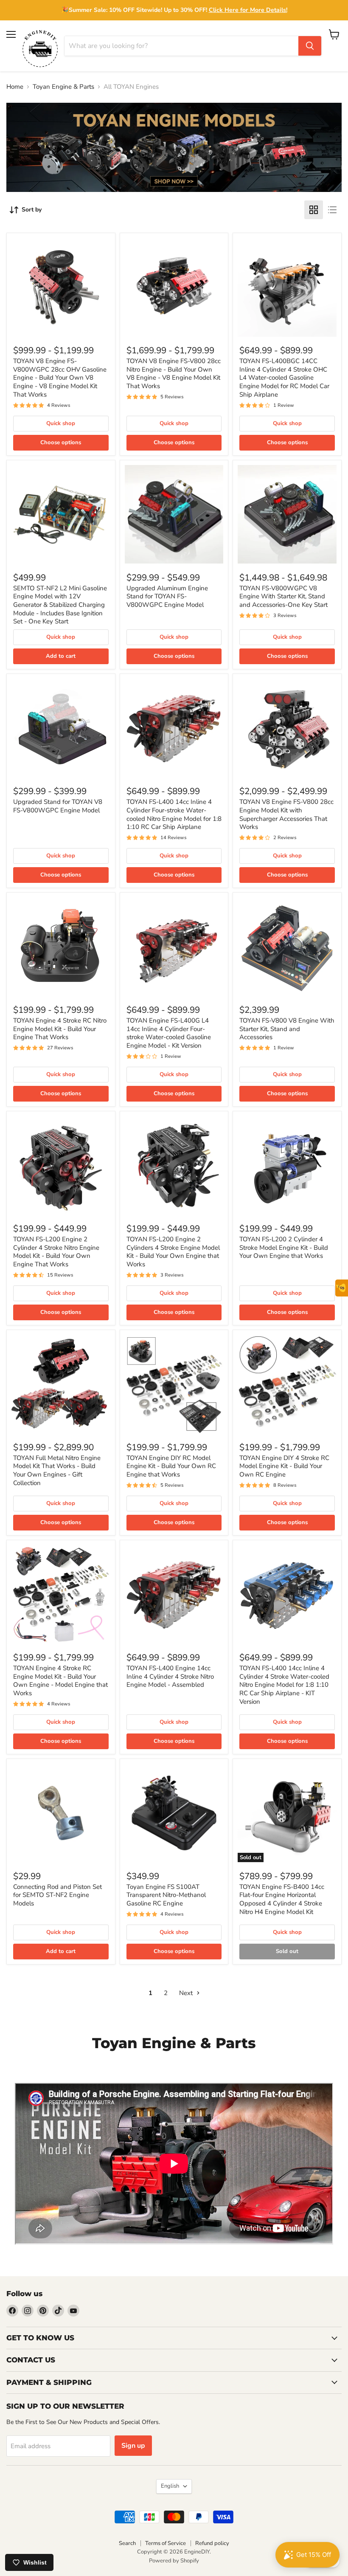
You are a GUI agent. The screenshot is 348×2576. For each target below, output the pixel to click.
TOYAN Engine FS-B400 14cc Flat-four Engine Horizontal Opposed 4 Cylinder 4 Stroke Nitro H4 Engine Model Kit (282, 1899)
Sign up (133, 2446)
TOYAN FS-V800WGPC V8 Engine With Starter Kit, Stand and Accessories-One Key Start (283, 596)
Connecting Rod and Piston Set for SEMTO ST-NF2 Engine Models (58, 1895)
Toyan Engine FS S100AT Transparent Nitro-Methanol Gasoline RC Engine (166, 1895)
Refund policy (212, 2543)
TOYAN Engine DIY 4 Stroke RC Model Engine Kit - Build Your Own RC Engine (284, 1466)
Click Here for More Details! (248, 10)
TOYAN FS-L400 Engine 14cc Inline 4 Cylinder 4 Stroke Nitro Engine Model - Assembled (170, 1676)
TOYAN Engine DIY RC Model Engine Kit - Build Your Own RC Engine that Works (171, 1466)
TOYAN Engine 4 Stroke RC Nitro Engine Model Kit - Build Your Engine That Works (60, 1029)
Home (15, 87)
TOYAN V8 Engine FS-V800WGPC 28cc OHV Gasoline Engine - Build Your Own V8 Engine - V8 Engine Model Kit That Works (60, 378)
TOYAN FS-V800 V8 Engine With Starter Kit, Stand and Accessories (287, 1029)
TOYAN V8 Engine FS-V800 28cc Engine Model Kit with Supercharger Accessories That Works (286, 814)
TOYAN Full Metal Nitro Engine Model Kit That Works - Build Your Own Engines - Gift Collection (57, 1470)
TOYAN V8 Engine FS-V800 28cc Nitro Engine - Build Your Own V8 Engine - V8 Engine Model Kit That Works (174, 373)
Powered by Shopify (174, 2561)
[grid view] (314, 210)
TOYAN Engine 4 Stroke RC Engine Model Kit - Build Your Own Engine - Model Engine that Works (60, 1681)
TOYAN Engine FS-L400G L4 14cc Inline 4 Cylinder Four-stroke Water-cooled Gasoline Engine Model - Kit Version (169, 1033)
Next (187, 1993)
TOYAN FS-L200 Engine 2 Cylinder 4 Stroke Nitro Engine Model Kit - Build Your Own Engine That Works (56, 1252)
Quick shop (61, 423)
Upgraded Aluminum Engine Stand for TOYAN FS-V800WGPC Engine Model (167, 596)
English (170, 2486)
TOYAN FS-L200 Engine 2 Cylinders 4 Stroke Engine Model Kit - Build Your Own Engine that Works (173, 1252)
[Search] (310, 46)
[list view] (332, 210)
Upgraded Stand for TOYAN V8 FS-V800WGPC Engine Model (58, 806)
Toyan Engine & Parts (63, 87)
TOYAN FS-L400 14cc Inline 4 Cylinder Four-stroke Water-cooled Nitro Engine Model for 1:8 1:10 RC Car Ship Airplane (174, 814)
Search (127, 2543)
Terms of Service (166, 2543)
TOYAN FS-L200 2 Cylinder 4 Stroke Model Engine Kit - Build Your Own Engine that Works (284, 1247)
